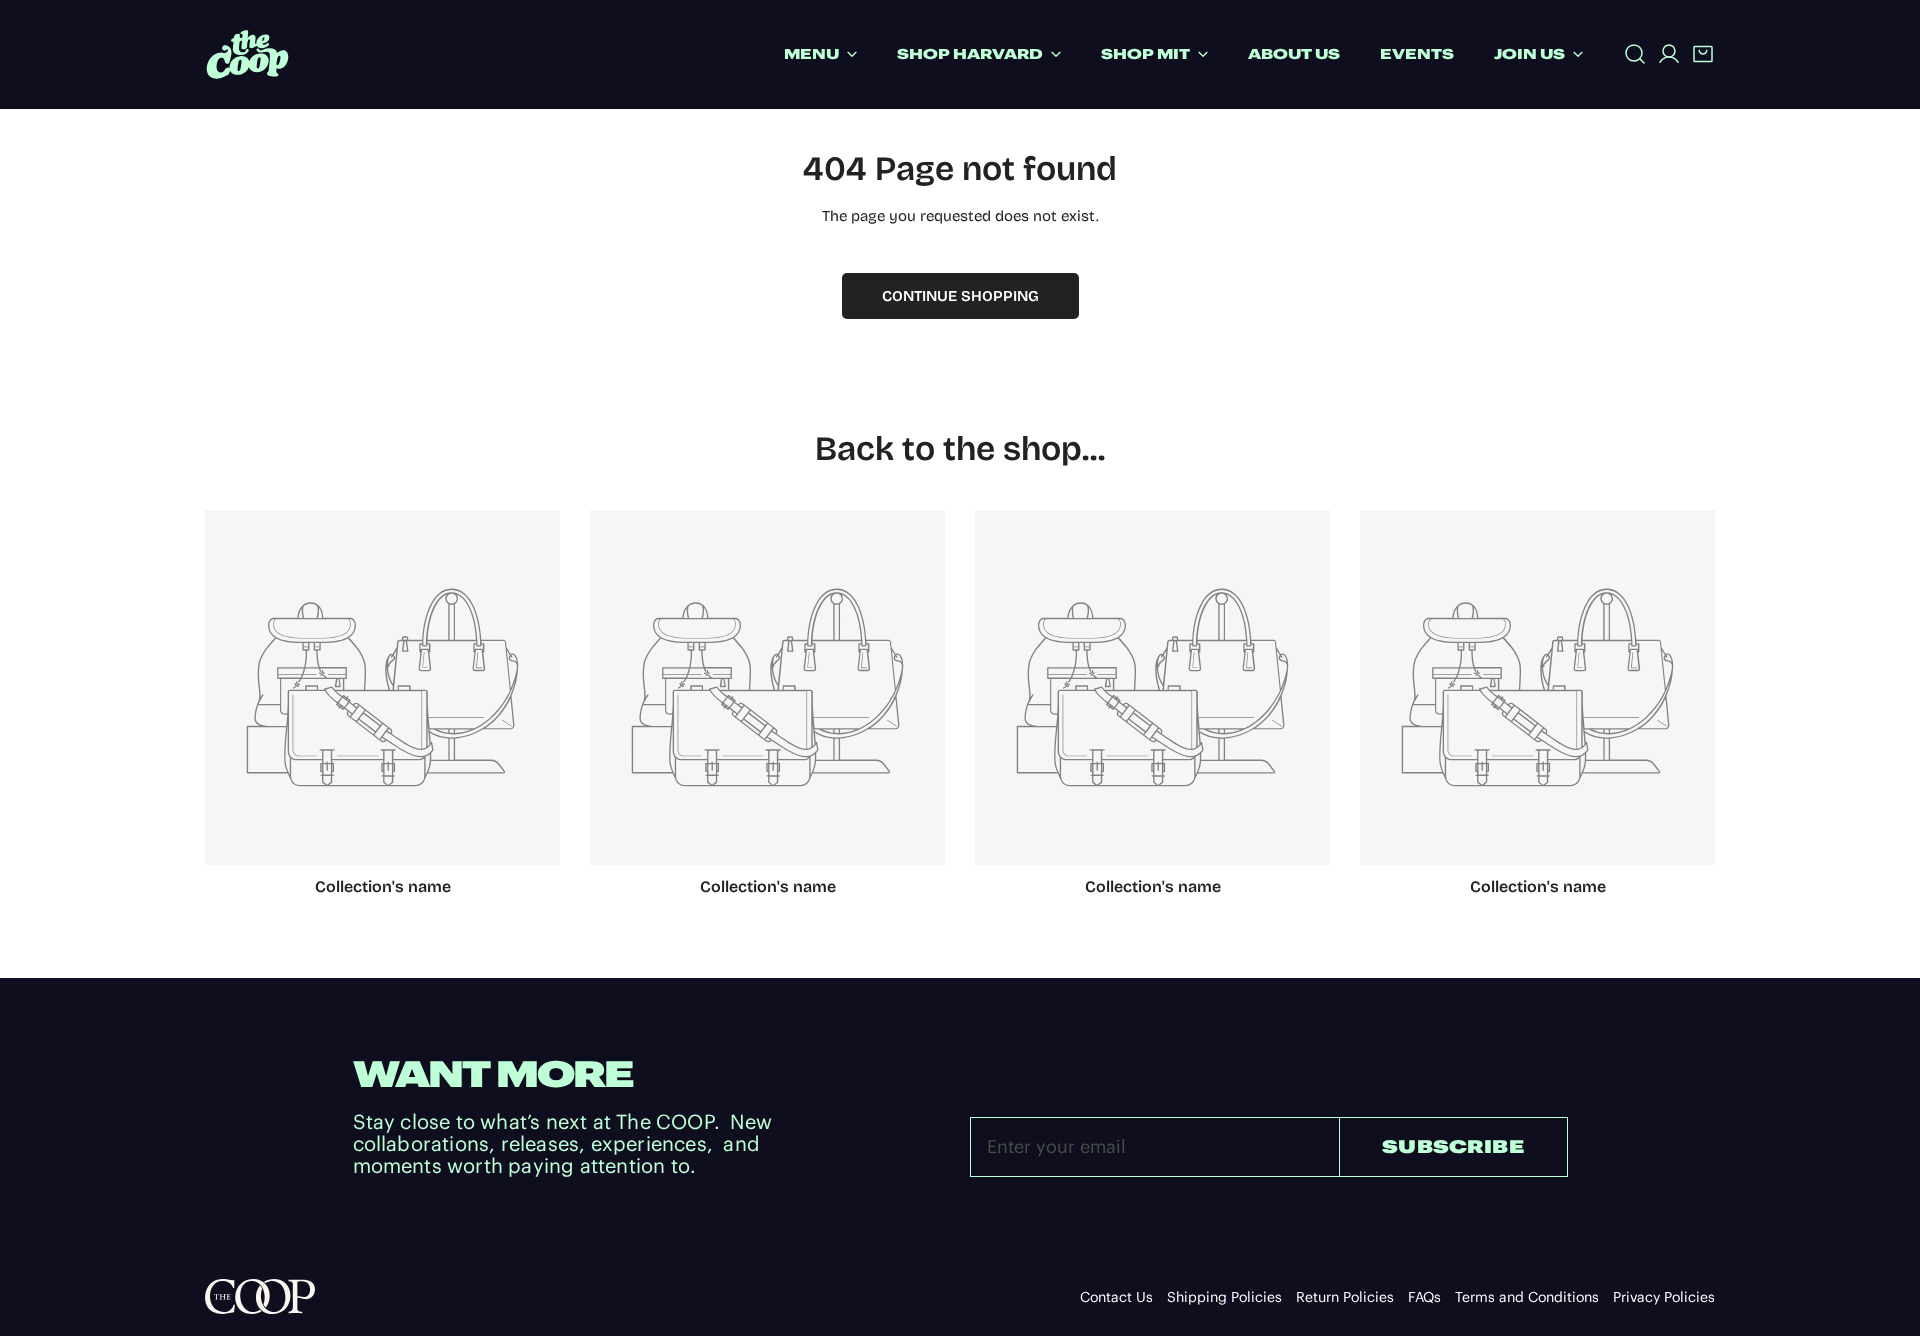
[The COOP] (247, 54)
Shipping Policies (1224, 1297)
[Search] (1635, 54)
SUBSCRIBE (1453, 1146)
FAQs (1424, 1297)
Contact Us (1116, 1297)
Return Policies (1345, 1297)
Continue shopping (960, 296)
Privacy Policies (1664, 1297)
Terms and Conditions (1527, 1297)
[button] (1703, 54)
